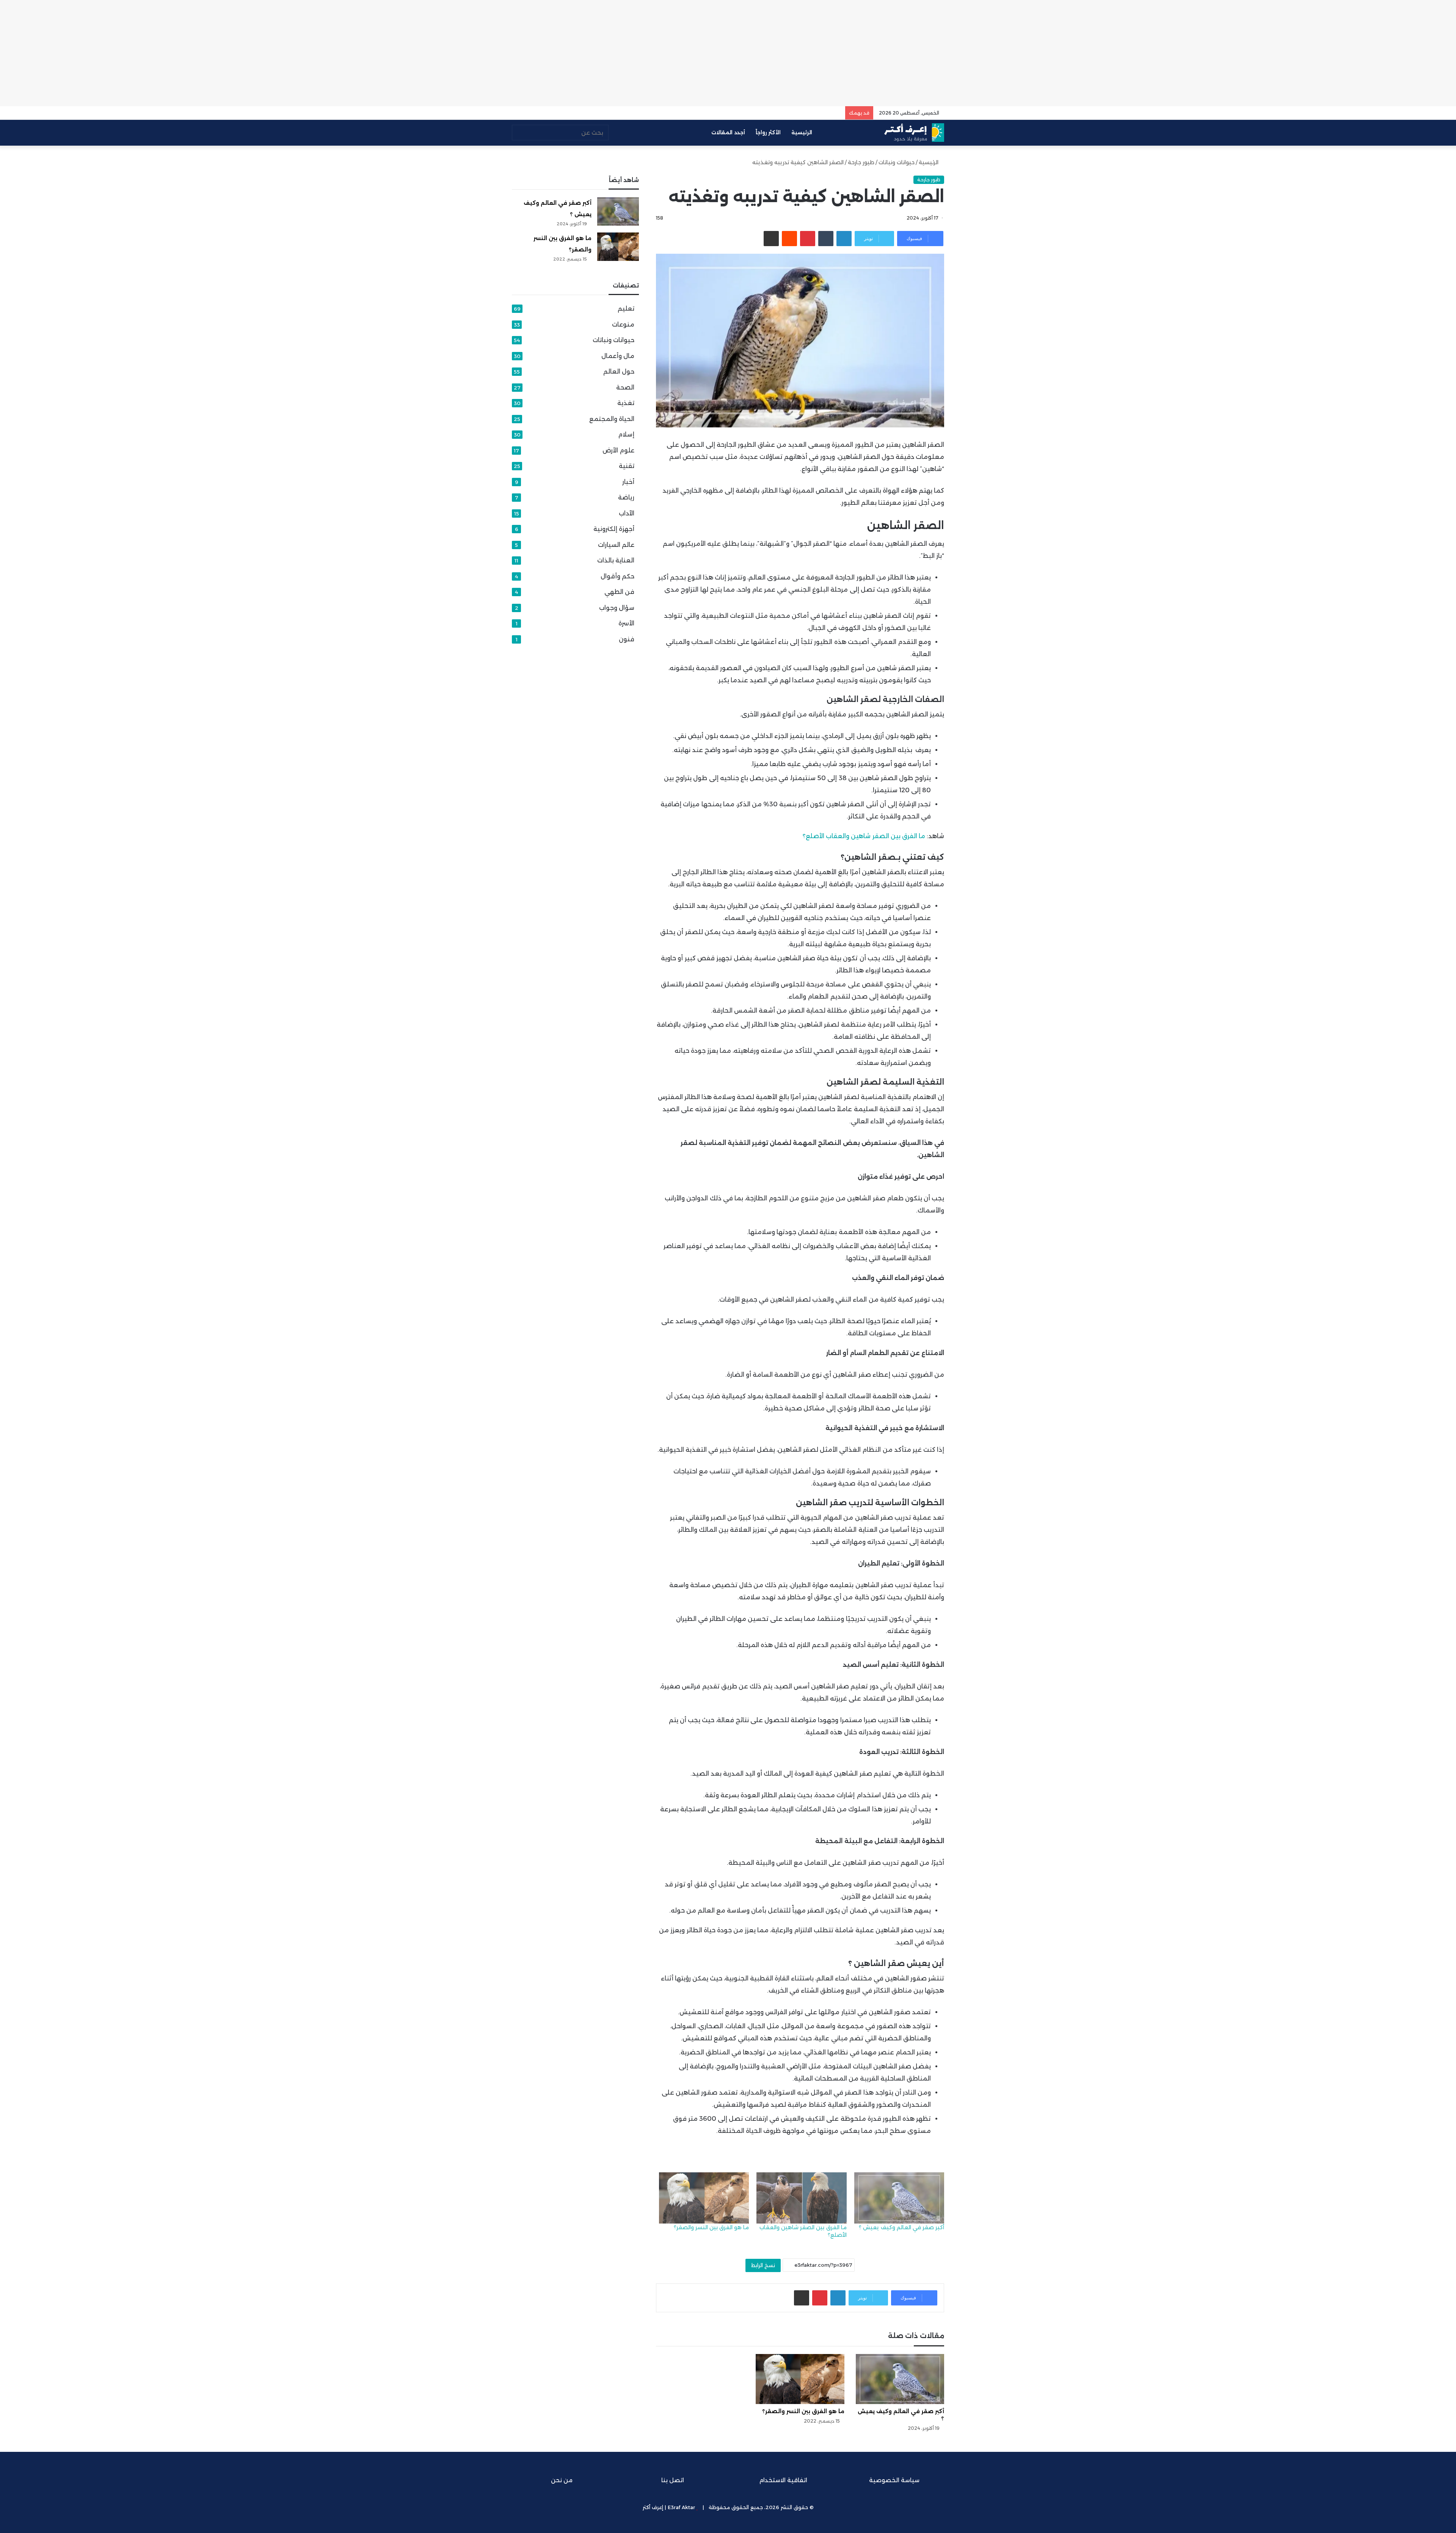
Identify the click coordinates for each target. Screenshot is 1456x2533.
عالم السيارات (616, 545)
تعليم (626, 309)
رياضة (626, 497)
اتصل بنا (673, 2480)
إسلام (626, 434)
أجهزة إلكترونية (614, 529)
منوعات (623, 324)
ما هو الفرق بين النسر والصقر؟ (712, 2227)
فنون (627, 639)
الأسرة (626, 623)
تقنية (627, 466)
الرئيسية (803, 132)
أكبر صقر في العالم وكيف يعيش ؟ (901, 2227)
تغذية (626, 403)
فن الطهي (619, 592)
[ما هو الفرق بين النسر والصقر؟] (704, 2198)
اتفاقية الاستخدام (783, 2480)
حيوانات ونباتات (897, 162)
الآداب (627, 513)
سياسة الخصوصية (894, 2480)
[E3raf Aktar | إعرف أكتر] (914, 133)
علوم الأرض (618, 450)
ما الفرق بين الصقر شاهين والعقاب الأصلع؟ (864, 836)
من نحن (562, 2480)
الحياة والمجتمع (612, 419)
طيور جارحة (861, 162)
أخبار (628, 482)
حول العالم (619, 371)
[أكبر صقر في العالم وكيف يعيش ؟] (899, 2198)
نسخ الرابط (763, 2265)
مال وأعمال (618, 356)
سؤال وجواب (617, 608)
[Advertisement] (728, 53)
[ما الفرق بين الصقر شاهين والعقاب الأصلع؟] (801, 2198)
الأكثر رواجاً (768, 132)
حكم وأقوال (617, 576)
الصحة (625, 387)
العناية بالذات (616, 560)
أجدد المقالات (728, 132)
